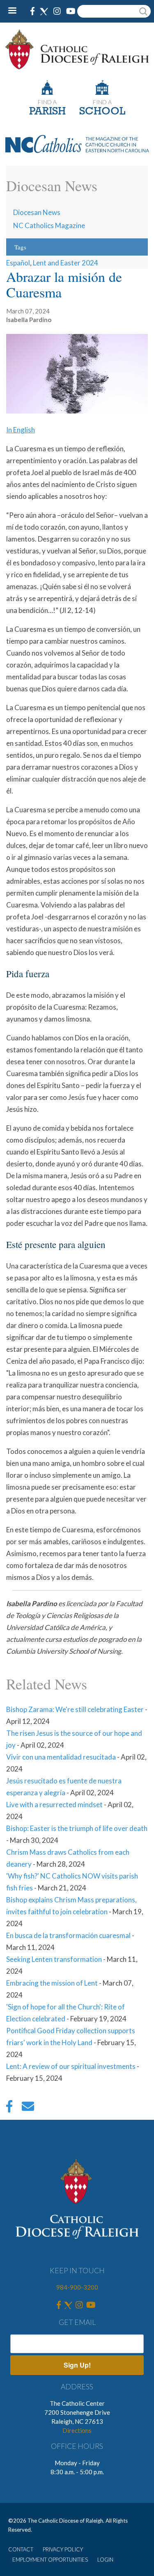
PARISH (47, 112)
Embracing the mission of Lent (52, 1983)
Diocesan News (37, 212)
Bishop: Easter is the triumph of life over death (77, 1828)
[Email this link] (28, 2108)
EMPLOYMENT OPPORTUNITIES (50, 2560)
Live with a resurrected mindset (54, 1805)
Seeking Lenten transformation (54, 1959)
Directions (77, 2430)
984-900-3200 (77, 2287)
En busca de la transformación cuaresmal (68, 1935)
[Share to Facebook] (9, 2108)
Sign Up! (77, 2365)
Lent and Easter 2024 (66, 263)
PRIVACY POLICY (63, 2549)
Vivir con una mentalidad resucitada (61, 1757)
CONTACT (21, 2549)
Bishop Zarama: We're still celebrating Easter (75, 1709)
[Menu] (15, 11)
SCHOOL (102, 112)
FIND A (47, 102)
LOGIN (105, 2560)
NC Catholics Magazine (49, 225)
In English (21, 430)
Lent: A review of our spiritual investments (71, 2066)
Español (18, 263)
